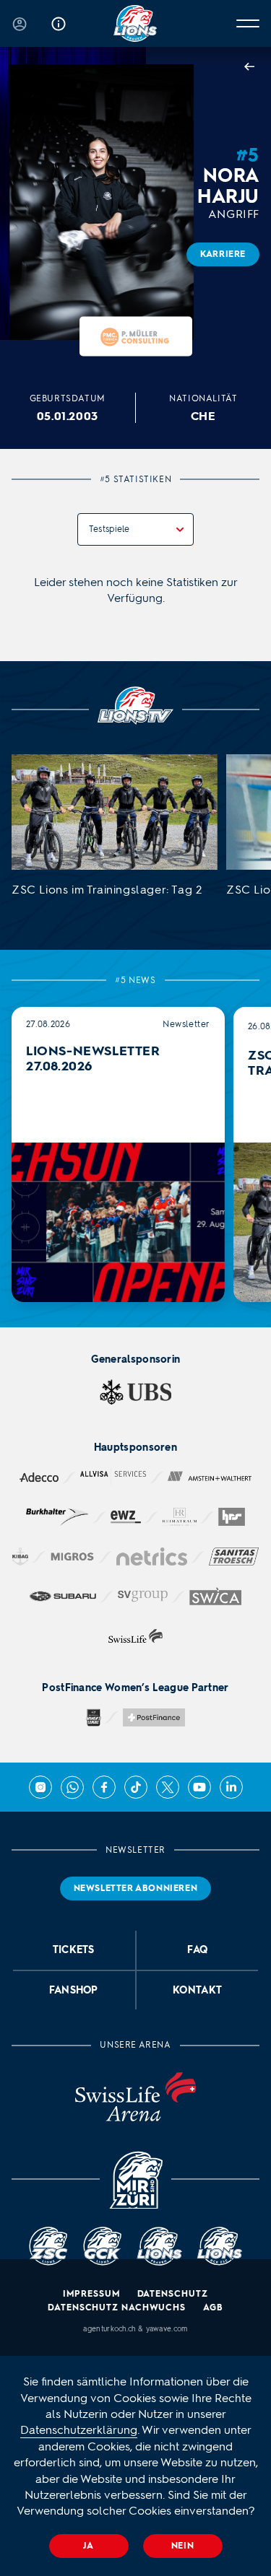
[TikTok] (136, 1787)
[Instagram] (40, 1787)
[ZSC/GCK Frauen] (135, 23)
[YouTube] (199, 1787)
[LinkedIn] (231, 1787)
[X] (168, 1787)
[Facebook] (104, 1787)
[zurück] (252, 68)
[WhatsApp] (72, 1787)
